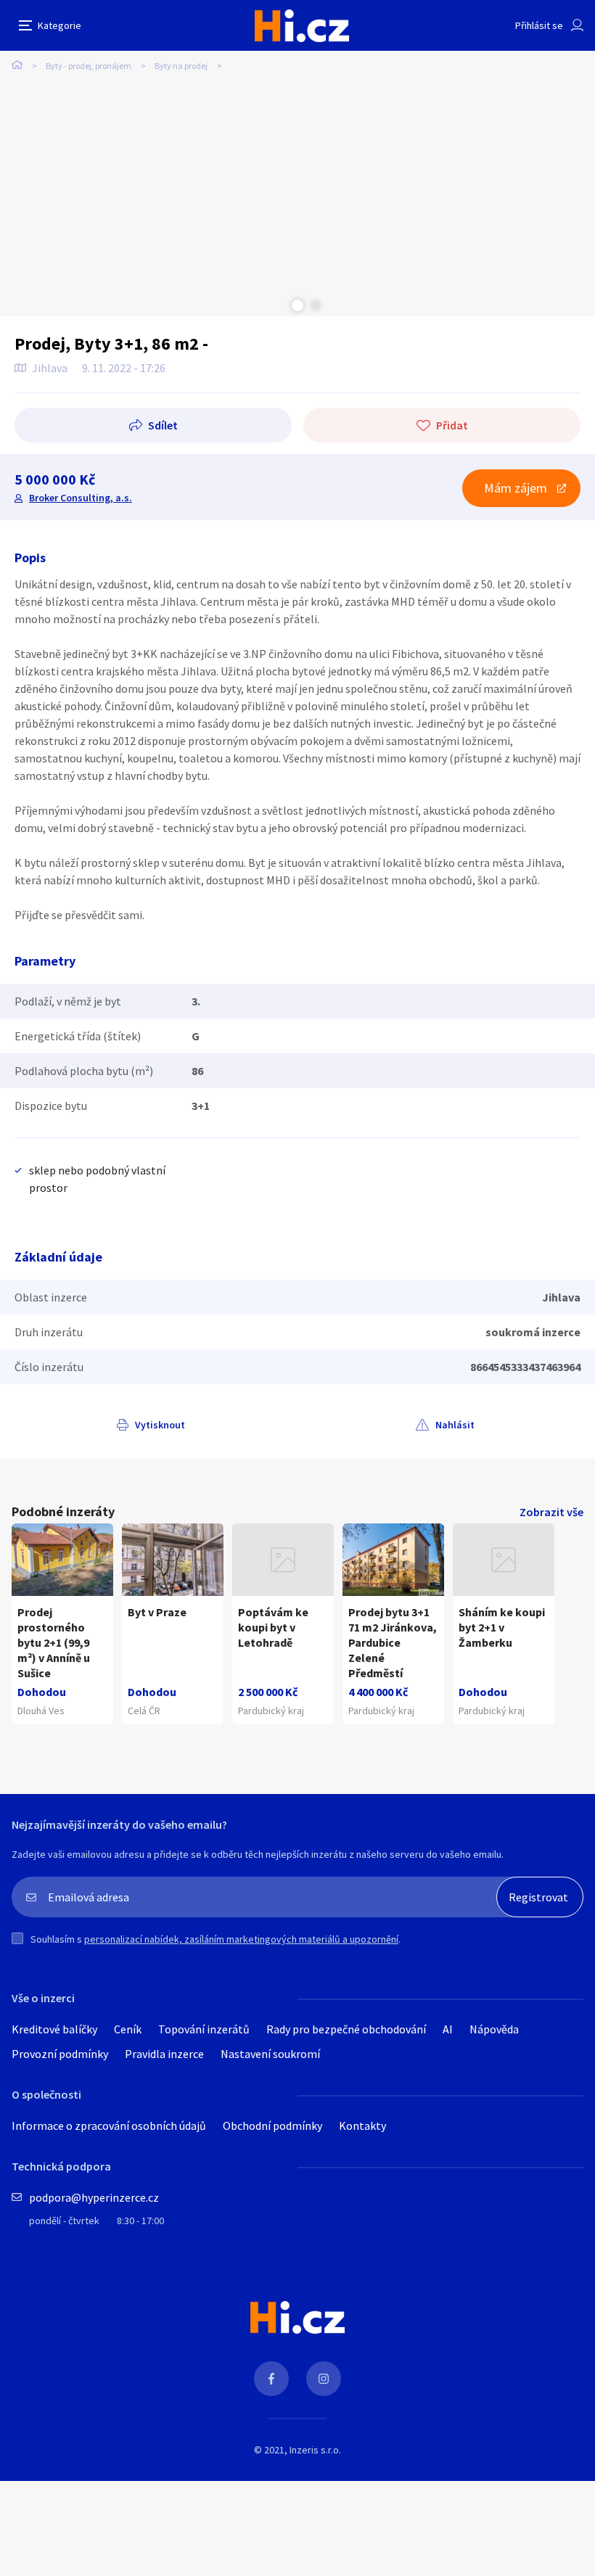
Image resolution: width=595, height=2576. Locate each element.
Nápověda (494, 2029)
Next (316, 305)
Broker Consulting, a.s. (81, 498)
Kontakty (362, 2126)
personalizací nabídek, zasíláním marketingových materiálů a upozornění (241, 1939)
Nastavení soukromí (270, 2054)
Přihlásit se (539, 25)
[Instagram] (324, 2379)
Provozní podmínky (60, 2054)
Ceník (128, 2029)
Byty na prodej (181, 66)
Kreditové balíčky (54, 2029)
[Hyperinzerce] (302, 26)
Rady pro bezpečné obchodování (346, 2029)
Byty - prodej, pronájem (89, 66)
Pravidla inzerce (164, 2054)
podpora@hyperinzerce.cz (94, 2197)
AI (448, 2029)
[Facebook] (271, 2379)
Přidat (452, 425)
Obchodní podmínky (272, 2126)
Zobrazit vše (551, 1512)
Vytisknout (160, 1425)
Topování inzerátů (204, 2029)
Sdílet (163, 425)
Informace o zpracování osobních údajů (109, 2126)
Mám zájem (516, 488)
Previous (279, 305)
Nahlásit (455, 1425)
